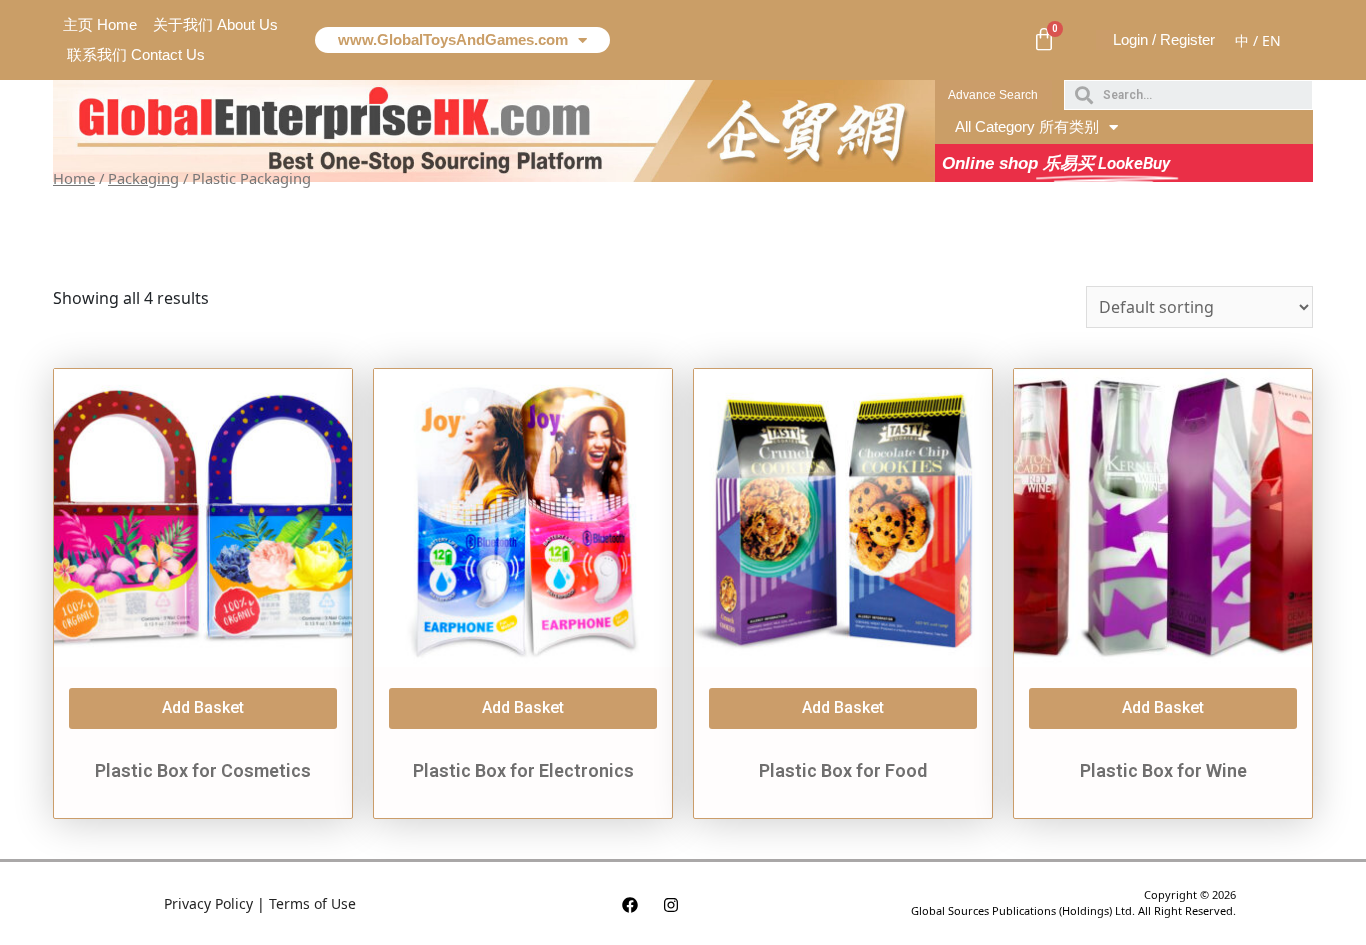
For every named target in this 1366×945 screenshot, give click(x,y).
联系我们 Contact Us (136, 54)
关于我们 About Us (215, 24)
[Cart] (1044, 40)
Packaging (143, 178)
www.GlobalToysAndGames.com (453, 39)
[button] (993, 95)
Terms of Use (312, 903)
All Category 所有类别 (1027, 126)
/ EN (1267, 40)
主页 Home (100, 24)
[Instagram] (671, 905)
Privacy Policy (208, 903)
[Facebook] (630, 905)
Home (74, 178)
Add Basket (203, 707)
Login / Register (1164, 39)
